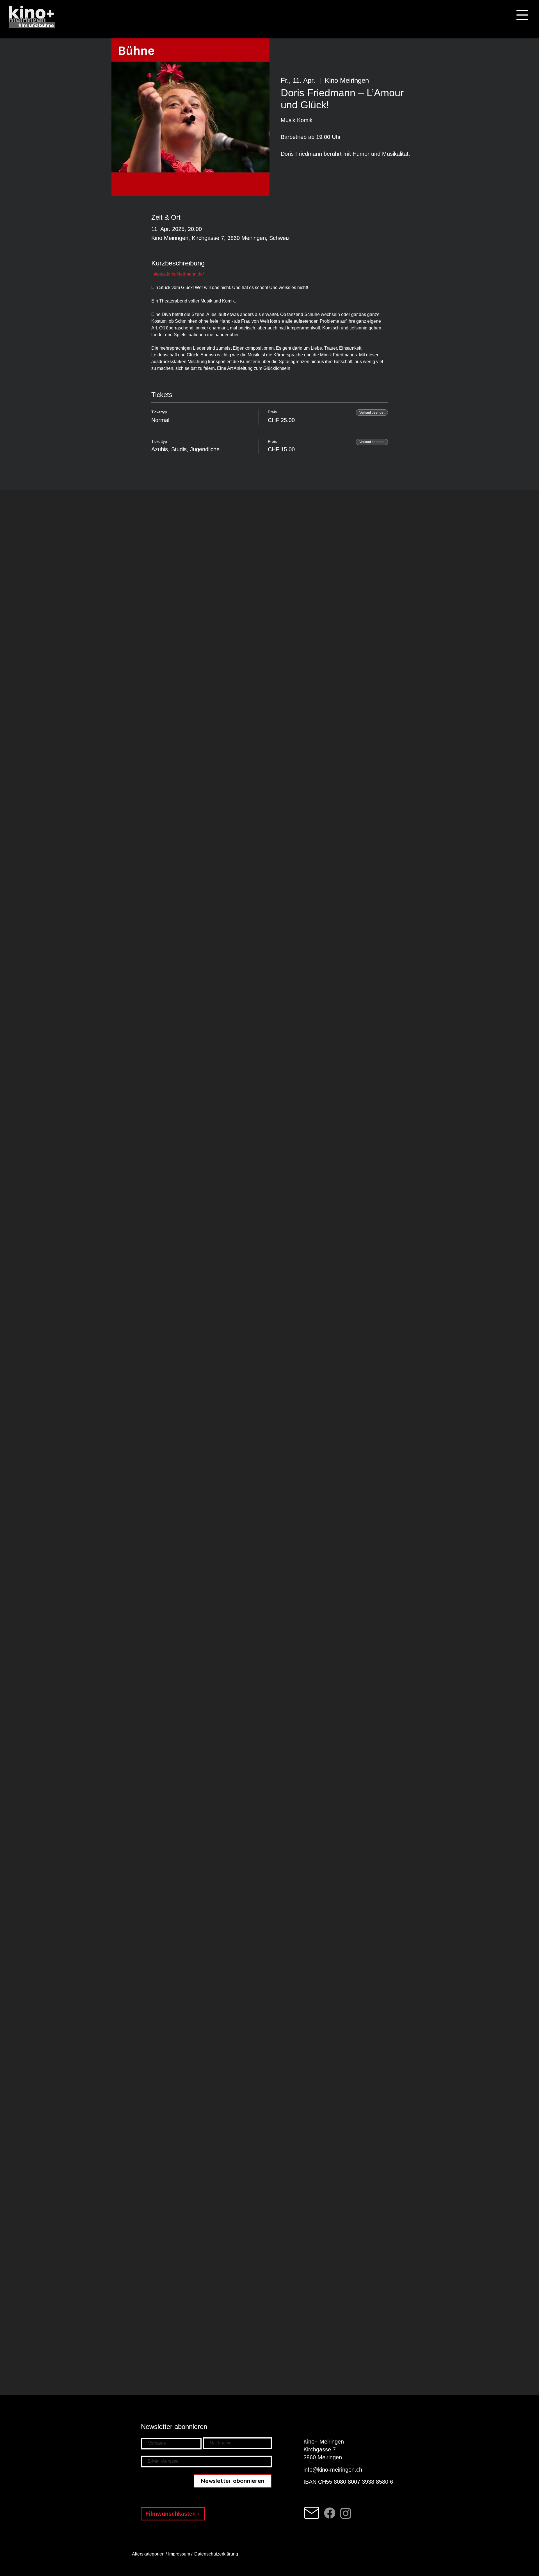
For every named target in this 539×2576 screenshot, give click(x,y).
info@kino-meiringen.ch (333, 2470)
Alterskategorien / (150, 2554)
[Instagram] (346, 2513)
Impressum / (180, 2554)
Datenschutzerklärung (217, 2554)
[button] (522, 15)
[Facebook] (330, 2513)
